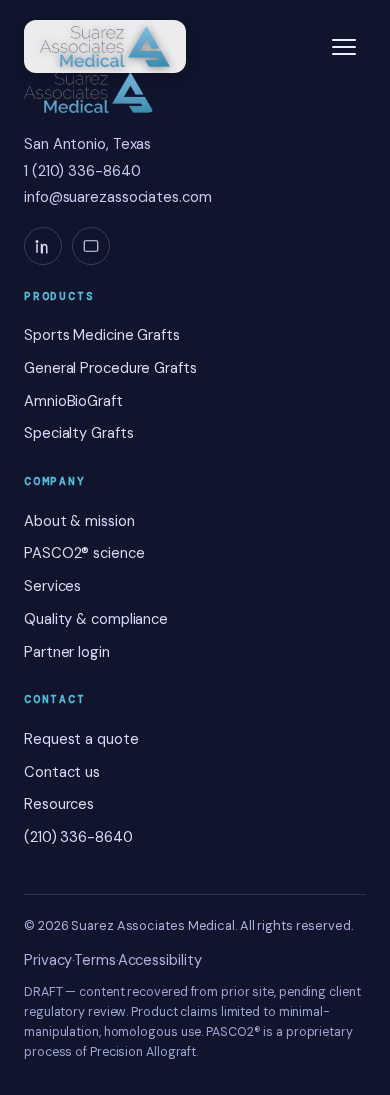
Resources (59, 804)
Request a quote (81, 739)
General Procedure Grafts (110, 368)
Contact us (62, 772)
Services (52, 586)
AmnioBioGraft (73, 401)
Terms (95, 960)
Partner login (67, 652)
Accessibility (160, 960)
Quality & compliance (96, 619)
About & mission (79, 521)
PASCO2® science (84, 553)
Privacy (48, 960)
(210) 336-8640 (78, 837)
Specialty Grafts (78, 433)
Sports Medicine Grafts (102, 335)
